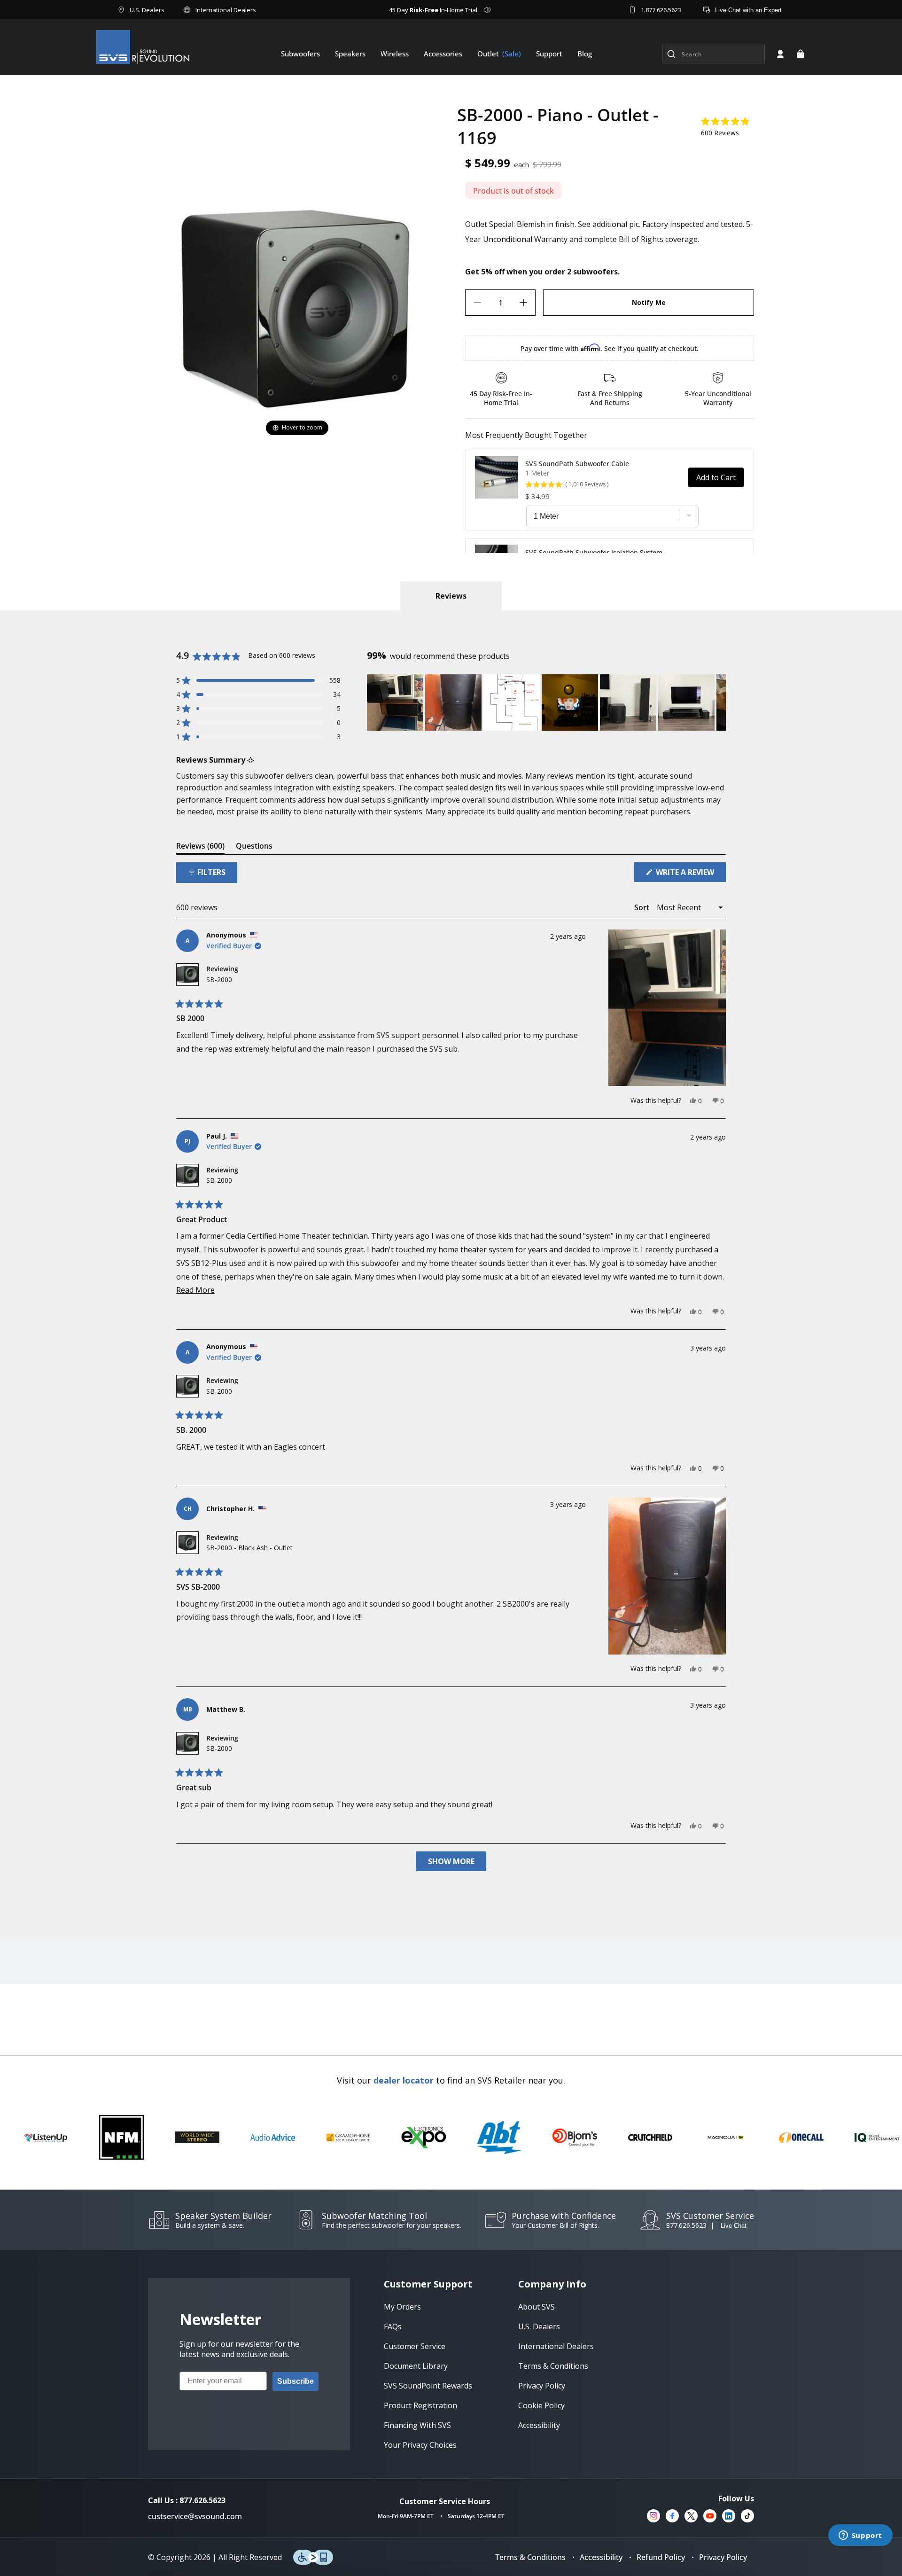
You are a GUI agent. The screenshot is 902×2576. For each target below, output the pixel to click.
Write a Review (690, 874)
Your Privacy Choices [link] (420, 2445)
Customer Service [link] (415, 2346)
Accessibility (601, 2557)
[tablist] (451, 596)
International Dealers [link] (556, 2346)
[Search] (671, 54)
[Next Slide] (718, 703)
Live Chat (734, 2226)
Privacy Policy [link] (542, 2386)
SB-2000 (219, 980)
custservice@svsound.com (195, 2516)
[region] (546, 703)
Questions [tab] (254, 847)
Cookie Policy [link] (541, 2405)
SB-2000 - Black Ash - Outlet (249, 1548)
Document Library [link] (416, 2366)
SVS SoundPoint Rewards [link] (428, 2386)
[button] (801, 54)
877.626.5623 (686, 2225)
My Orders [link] (402, 2307)
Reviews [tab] (200, 847)
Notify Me (649, 302)
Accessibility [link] (539, 2425)
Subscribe (295, 2381)
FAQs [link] (393, 2326)
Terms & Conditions (530, 2557)
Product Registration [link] (420, 2405)
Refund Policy (661, 2557)
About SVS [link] (537, 2307)
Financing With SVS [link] (417, 2425)
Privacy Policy (723, 2557)
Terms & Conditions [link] (553, 2366)
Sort (643, 907)
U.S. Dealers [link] (539, 2326)
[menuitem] (300, 54)
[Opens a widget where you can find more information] (860, 2536)
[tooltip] (251, 760)
